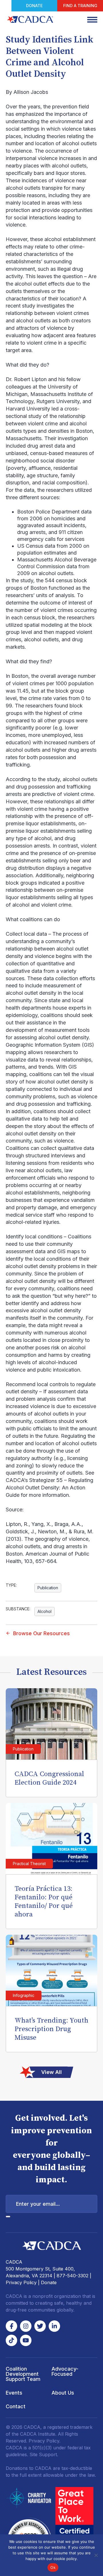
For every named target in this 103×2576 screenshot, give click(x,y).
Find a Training (80, 6)
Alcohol (44, 1611)
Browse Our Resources (41, 1633)
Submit (8, 2217)
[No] (96, 2555)
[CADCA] (30, 19)
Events (14, 2393)
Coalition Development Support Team (23, 2374)
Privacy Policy (21, 2282)
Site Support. (44, 2454)
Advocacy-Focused (65, 2371)
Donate (34, 6)
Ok (53, 2567)
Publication (48, 1588)
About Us (63, 2393)
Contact (16, 2406)
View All (51, 2072)
